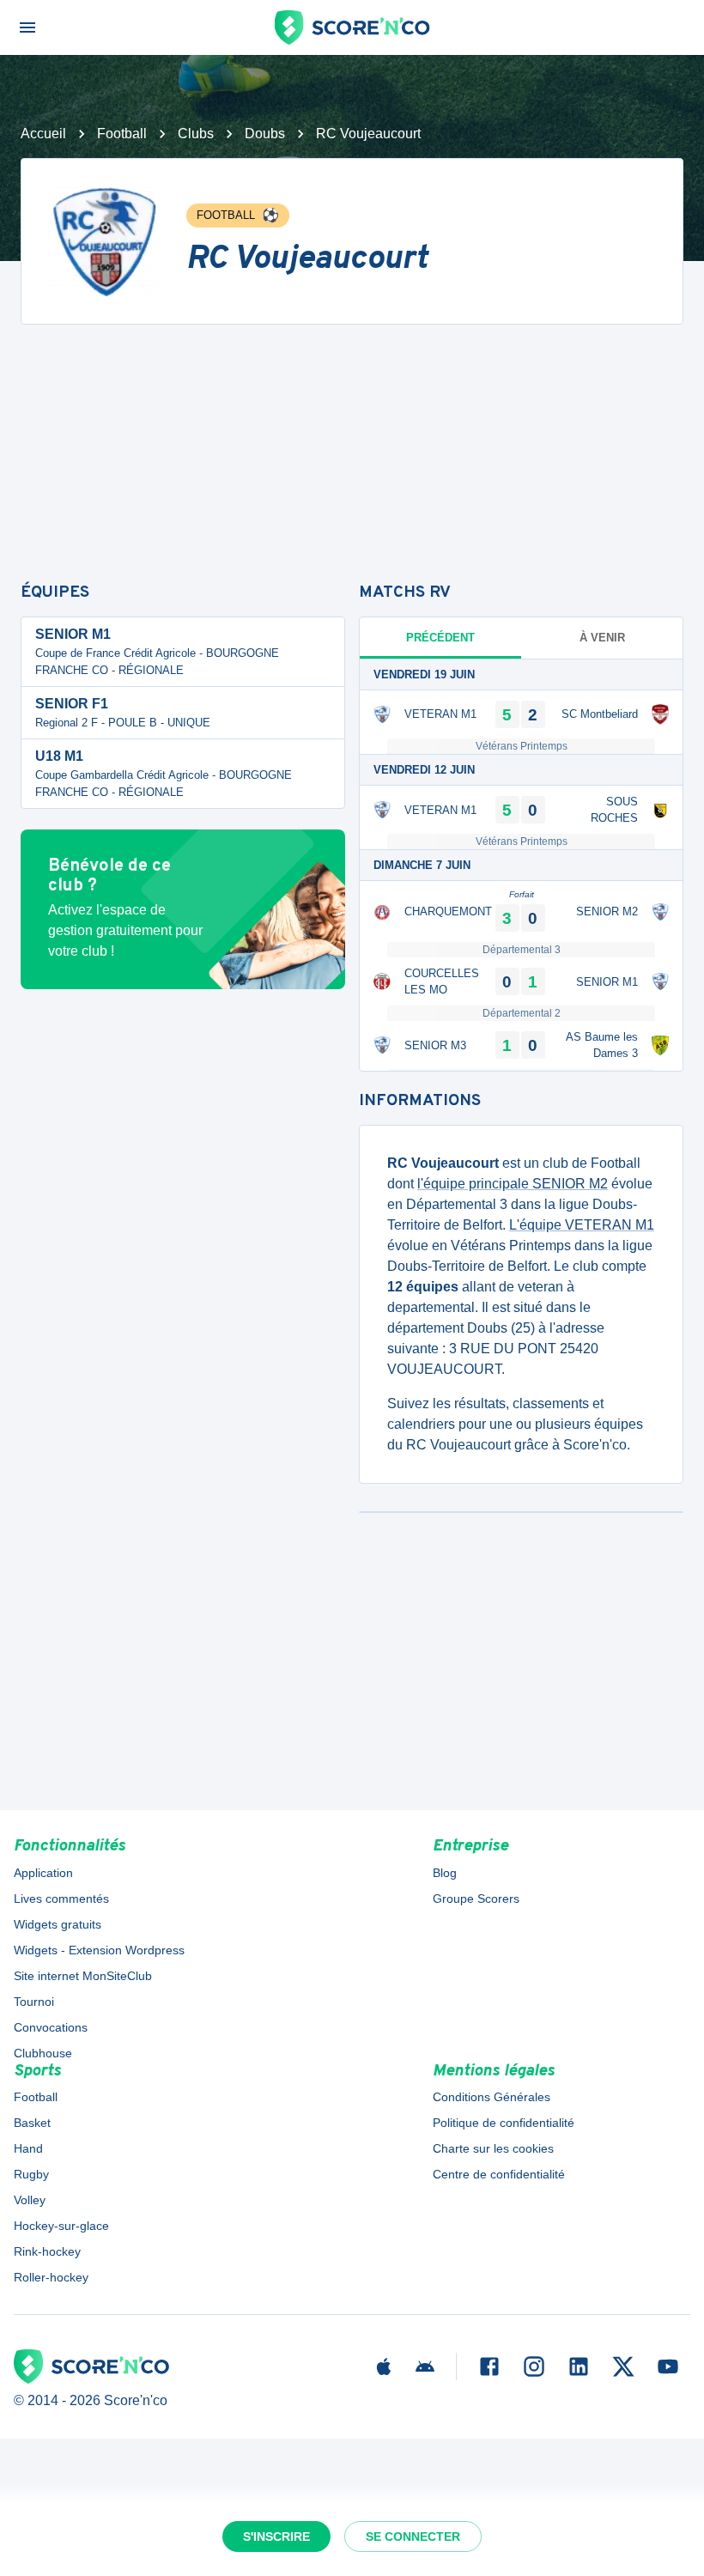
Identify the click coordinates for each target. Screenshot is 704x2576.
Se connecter (413, 2537)
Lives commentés (61, 1899)
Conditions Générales (492, 2097)
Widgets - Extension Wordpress (99, 1950)
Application (43, 1873)
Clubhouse (43, 2053)
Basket (32, 2123)
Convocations (51, 2027)
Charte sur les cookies (493, 2148)
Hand (28, 2148)
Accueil (43, 134)
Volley (30, 2200)
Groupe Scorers (476, 1899)
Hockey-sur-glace (61, 2226)
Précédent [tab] (440, 638)
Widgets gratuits (58, 1924)
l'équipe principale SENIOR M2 (513, 1184)
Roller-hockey (51, 2277)
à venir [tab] (602, 638)
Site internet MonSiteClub (83, 1976)
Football (122, 134)
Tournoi (34, 2002)
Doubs (265, 134)
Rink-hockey (47, 2251)
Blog (445, 1873)
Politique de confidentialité (504, 2123)
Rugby (31, 2174)
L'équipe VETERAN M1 (582, 1225)
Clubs (196, 134)
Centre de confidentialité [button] (499, 2174)
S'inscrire (276, 2537)
